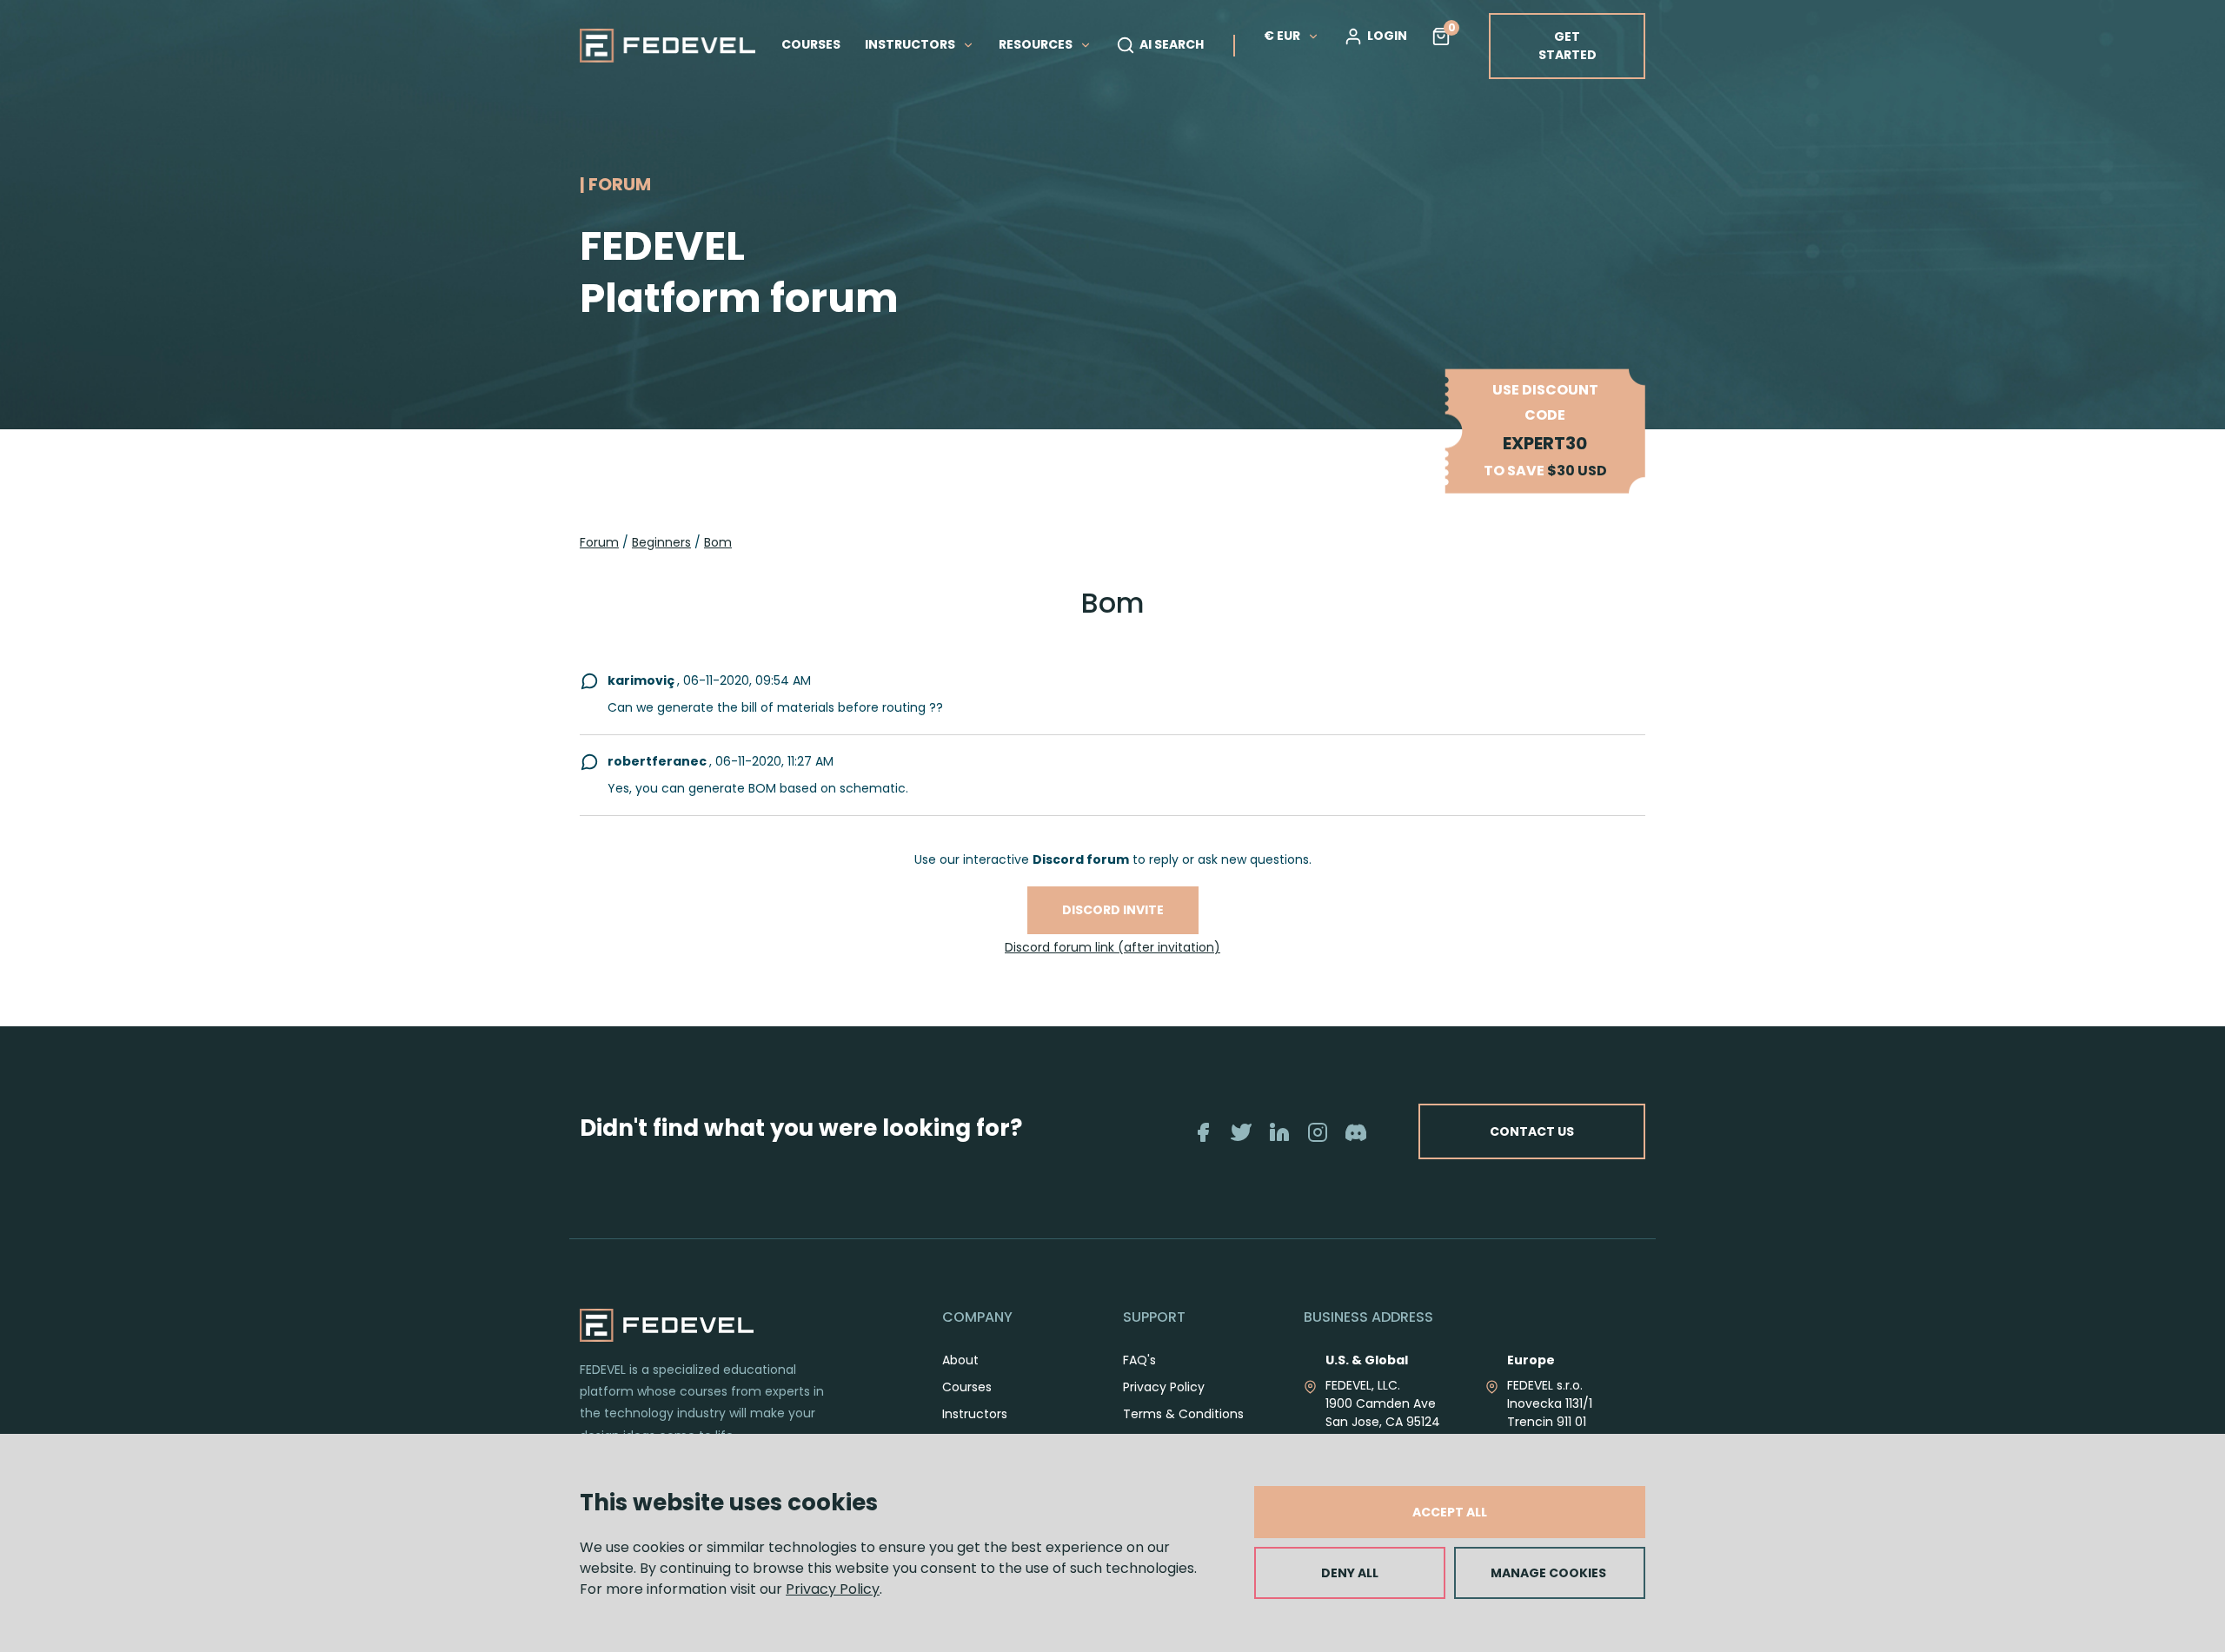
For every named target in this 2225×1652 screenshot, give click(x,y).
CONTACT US (1532, 1131)
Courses (967, 1387)
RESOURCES (1037, 44)
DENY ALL (1350, 1573)
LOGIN (1387, 36)
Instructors (975, 1414)
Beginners (661, 542)
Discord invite (1113, 910)
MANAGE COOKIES (1548, 1573)
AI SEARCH (1172, 44)
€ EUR (1282, 36)
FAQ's (1139, 1360)
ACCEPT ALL (1450, 1512)
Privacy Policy (833, 1589)
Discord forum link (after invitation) (1112, 947)
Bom (718, 542)
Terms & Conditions (1183, 1414)
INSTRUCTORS (911, 44)
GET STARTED (1567, 46)
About (960, 1360)
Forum (599, 542)
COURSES (811, 44)
